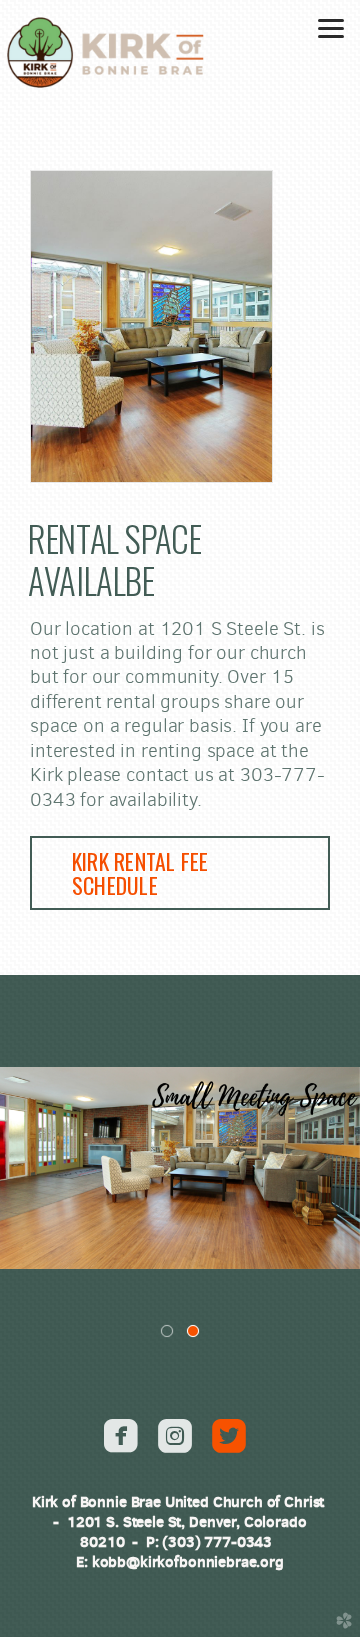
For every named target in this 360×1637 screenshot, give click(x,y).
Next (337, 1168)
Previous (23, 1168)
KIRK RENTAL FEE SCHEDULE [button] (140, 873)
